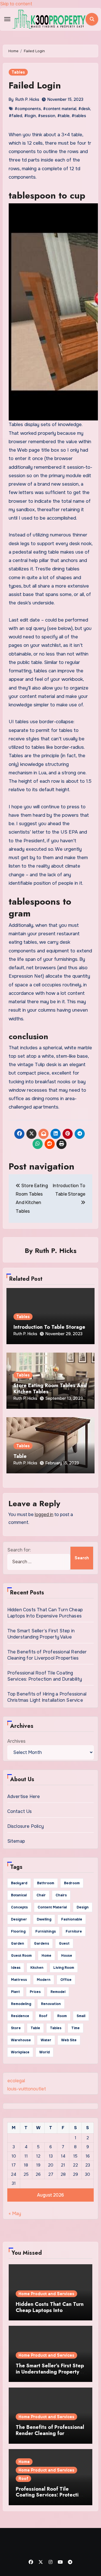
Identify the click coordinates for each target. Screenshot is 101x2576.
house (67, 1956)
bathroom (46, 1883)
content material (52, 1907)
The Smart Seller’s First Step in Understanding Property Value (41, 1634)
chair (41, 1895)
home (46, 1956)
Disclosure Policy (26, 1826)
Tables (18, 72)
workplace (20, 2052)
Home (24, 2462)
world (44, 2052)
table (35, 2028)
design (83, 1907)
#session (47, 116)
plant (15, 1992)
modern (44, 1980)
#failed (15, 116)
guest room (21, 1956)
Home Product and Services (46, 2294)
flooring (18, 1931)
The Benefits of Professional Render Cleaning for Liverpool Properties (47, 1655)
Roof (23, 2479)
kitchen (37, 1968)
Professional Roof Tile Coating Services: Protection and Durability (45, 1676)
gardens (42, 1944)
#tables (79, 116)
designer (19, 1919)
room (62, 2016)
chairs (61, 1895)
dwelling (44, 1919)
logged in (44, 1515)
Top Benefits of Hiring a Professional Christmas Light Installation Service (47, 1697)
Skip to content (16, 4)
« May (15, 2214)
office (66, 1980)
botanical (19, 1895)
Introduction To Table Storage (49, 1327)
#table (63, 116)
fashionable (72, 1919)
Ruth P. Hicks (27, 99)
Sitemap (16, 1841)
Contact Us (20, 1811)
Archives (16, 1741)
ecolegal (16, 2081)
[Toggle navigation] (7, 19)
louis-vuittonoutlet (27, 2089)
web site (69, 2040)
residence (20, 2016)
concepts (19, 1907)
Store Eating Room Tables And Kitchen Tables (50, 1389)
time (75, 2028)
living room (64, 1968)
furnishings (46, 1931)
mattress (19, 1980)
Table (20, 1456)
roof (43, 2016)
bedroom (72, 1883)
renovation (51, 2004)
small (81, 2016)
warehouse (21, 2040)
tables (56, 2028)
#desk (84, 109)
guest (64, 1944)
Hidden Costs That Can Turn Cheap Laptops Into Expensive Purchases (45, 1613)
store (16, 2028)
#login (30, 116)
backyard (19, 1883)
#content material (60, 109)
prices (35, 1992)
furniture (74, 1931)
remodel (58, 1992)
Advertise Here (24, 1796)
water (46, 2040)
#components (28, 109)
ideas (16, 1968)
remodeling (21, 2004)
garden (18, 1944)
